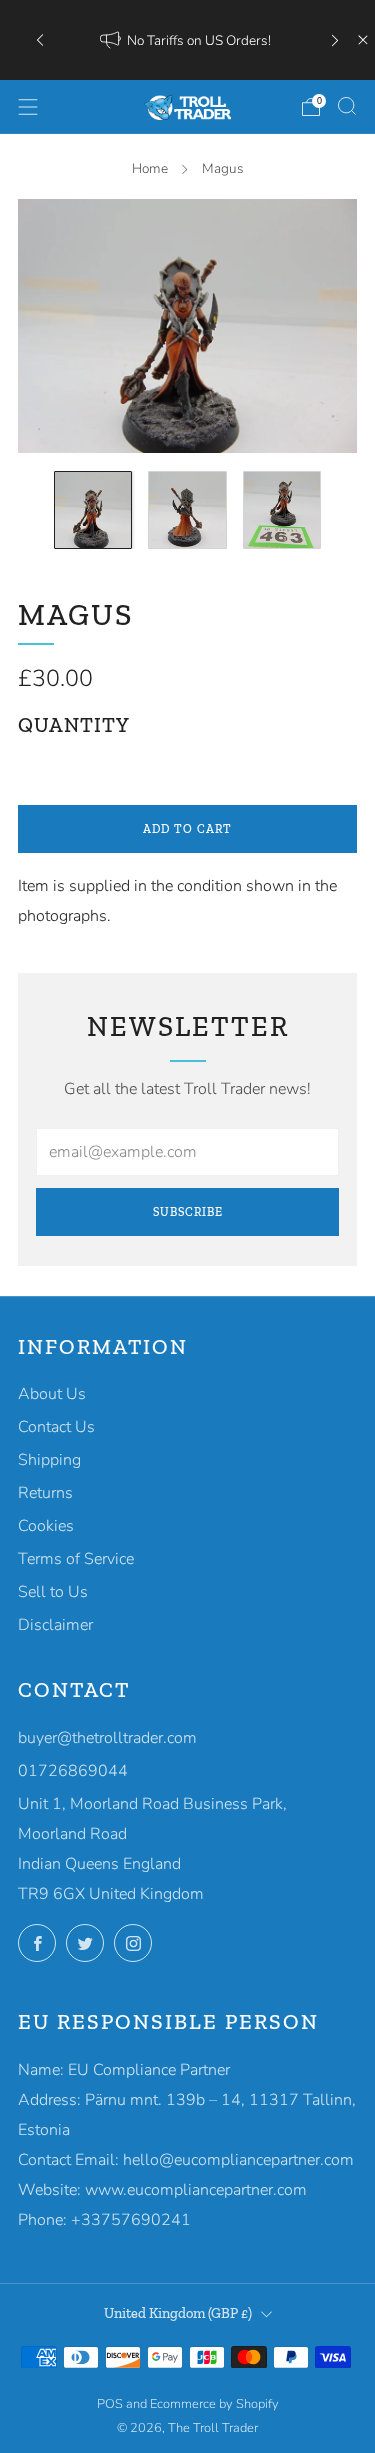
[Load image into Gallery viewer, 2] (187, 510)
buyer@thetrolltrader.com (107, 1738)
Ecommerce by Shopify (214, 2404)
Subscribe (188, 1212)
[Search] (347, 106)
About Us (52, 1394)
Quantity (74, 725)
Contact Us (56, 1427)
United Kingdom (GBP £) (178, 2313)
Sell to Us (53, 1592)
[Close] (363, 40)
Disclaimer (55, 1625)
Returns (45, 1493)
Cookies (46, 1526)
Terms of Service (76, 1559)
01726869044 (73, 1771)
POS (110, 2404)
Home (150, 168)
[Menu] (28, 107)
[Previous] (40, 40)
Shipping (49, 1460)
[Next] (335, 40)
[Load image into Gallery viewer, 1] (93, 510)
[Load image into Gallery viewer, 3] (282, 510)
